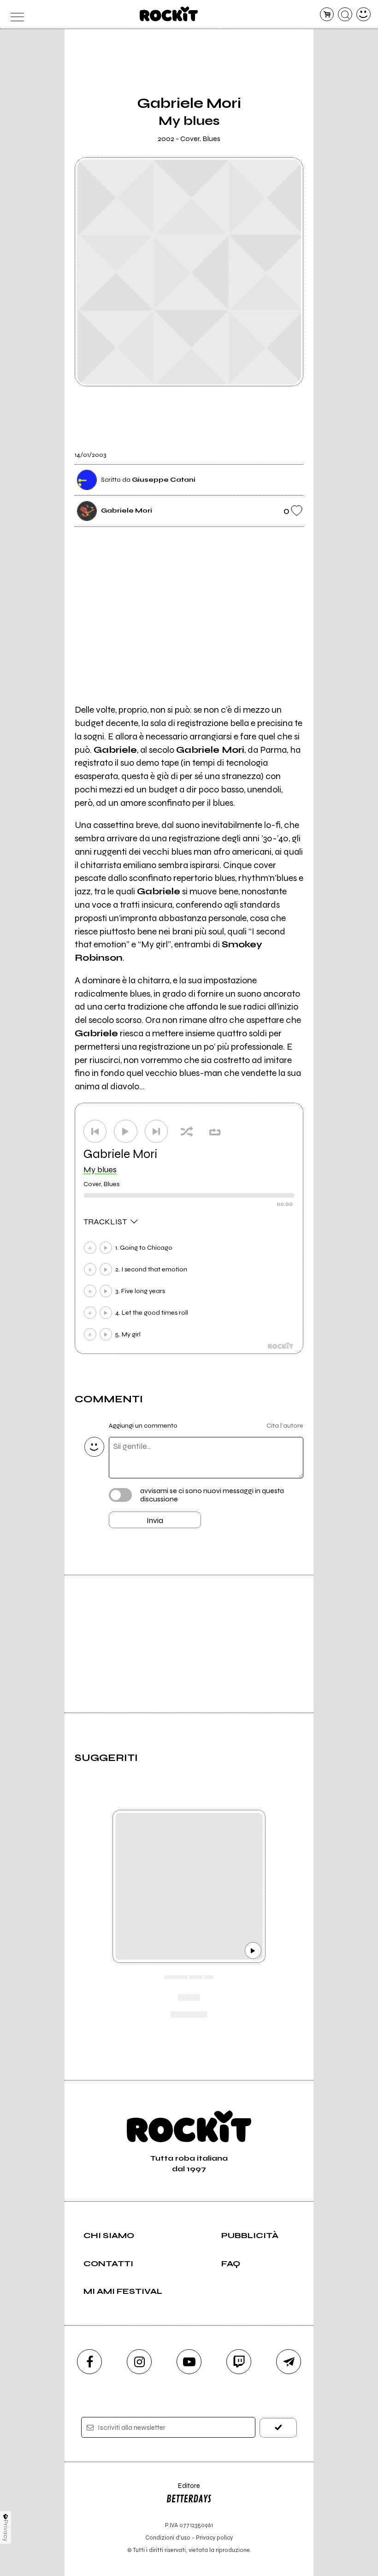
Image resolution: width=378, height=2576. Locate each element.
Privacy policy (214, 2538)
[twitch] (239, 2362)
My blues (100, 1170)
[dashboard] (363, 15)
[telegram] (289, 2362)
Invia (155, 1520)
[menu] (15, 15)
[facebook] (89, 2362)
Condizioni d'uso (168, 2538)
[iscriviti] (278, 2428)
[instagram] (139, 2362)
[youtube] (189, 2362)
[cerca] (345, 15)
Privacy (6, 2531)
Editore (183, 2490)
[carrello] (327, 15)
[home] (169, 14)
